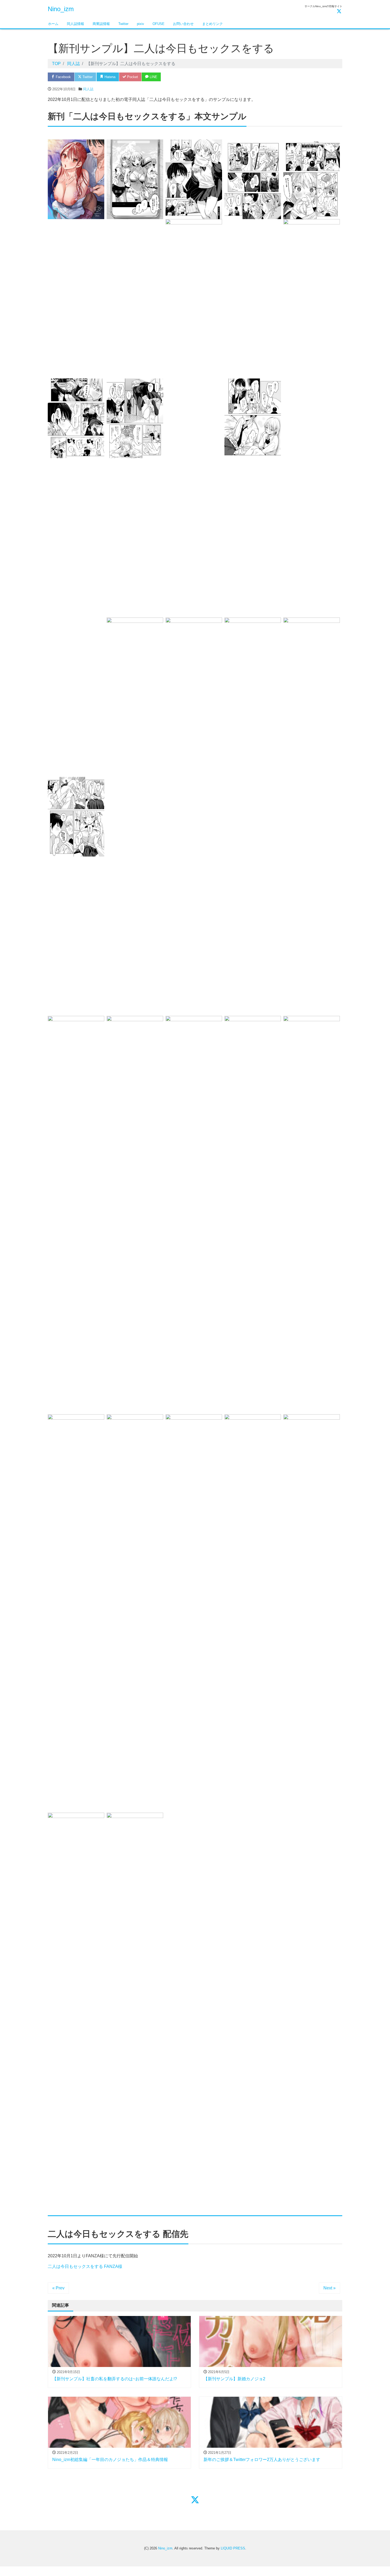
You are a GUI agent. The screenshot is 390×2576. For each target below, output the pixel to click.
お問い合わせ (183, 24)
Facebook (63, 77)
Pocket (132, 77)
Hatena (109, 77)
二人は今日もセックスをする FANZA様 (85, 2266)
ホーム (53, 24)
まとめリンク (213, 24)
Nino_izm (61, 9)
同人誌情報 (75, 24)
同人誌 (88, 89)
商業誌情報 (101, 24)
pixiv (140, 24)
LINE (153, 77)
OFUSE (159, 24)
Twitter (123, 24)
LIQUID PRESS (233, 2548)
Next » (330, 2288)
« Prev (58, 2288)
